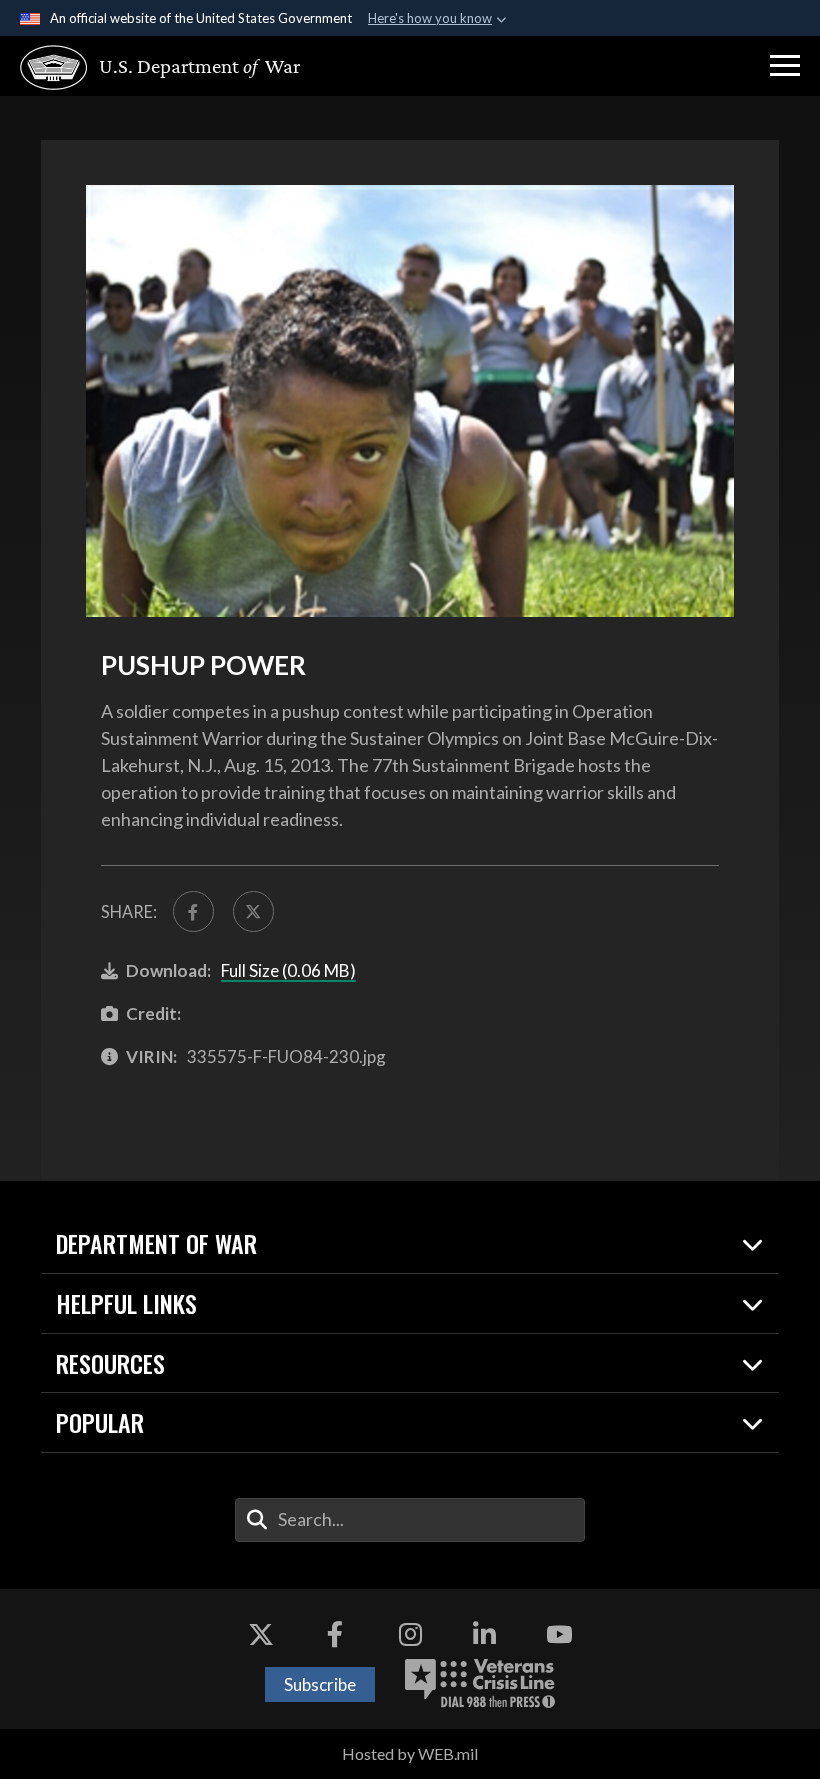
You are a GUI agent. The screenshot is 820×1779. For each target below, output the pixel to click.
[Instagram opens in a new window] (410, 1634)
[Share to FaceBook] (193, 911)
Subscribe (320, 1684)
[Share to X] (253, 911)
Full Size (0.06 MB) (288, 970)
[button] (785, 66)
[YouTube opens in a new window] (559, 1634)
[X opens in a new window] (261, 1634)
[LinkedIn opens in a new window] (485, 1634)
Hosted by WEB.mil (410, 1753)
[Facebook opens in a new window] (335, 1634)
